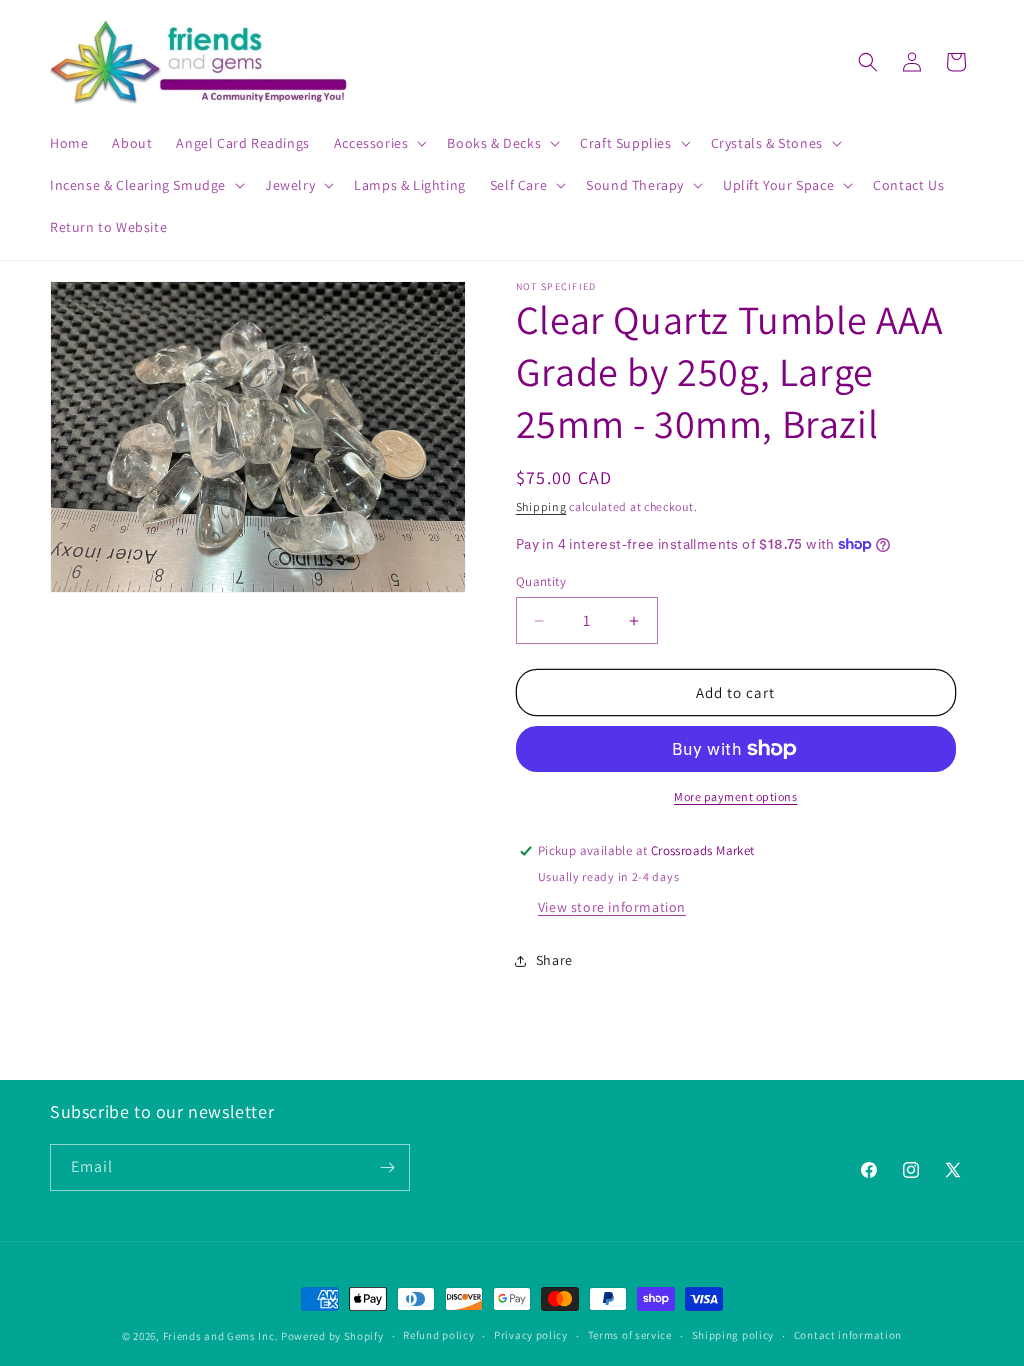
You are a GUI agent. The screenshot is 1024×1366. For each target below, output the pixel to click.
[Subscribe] (387, 1167)
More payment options (735, 796)
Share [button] (554, 960)
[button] (379, 143)
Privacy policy (531, 1335)
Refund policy (438, 1335)
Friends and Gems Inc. (221, 1336)
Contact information (848, 1335)
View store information (612, 907)
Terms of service (630, 1335)
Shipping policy (733, 1335)
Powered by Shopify (332, 1336)
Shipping (541, 506)
